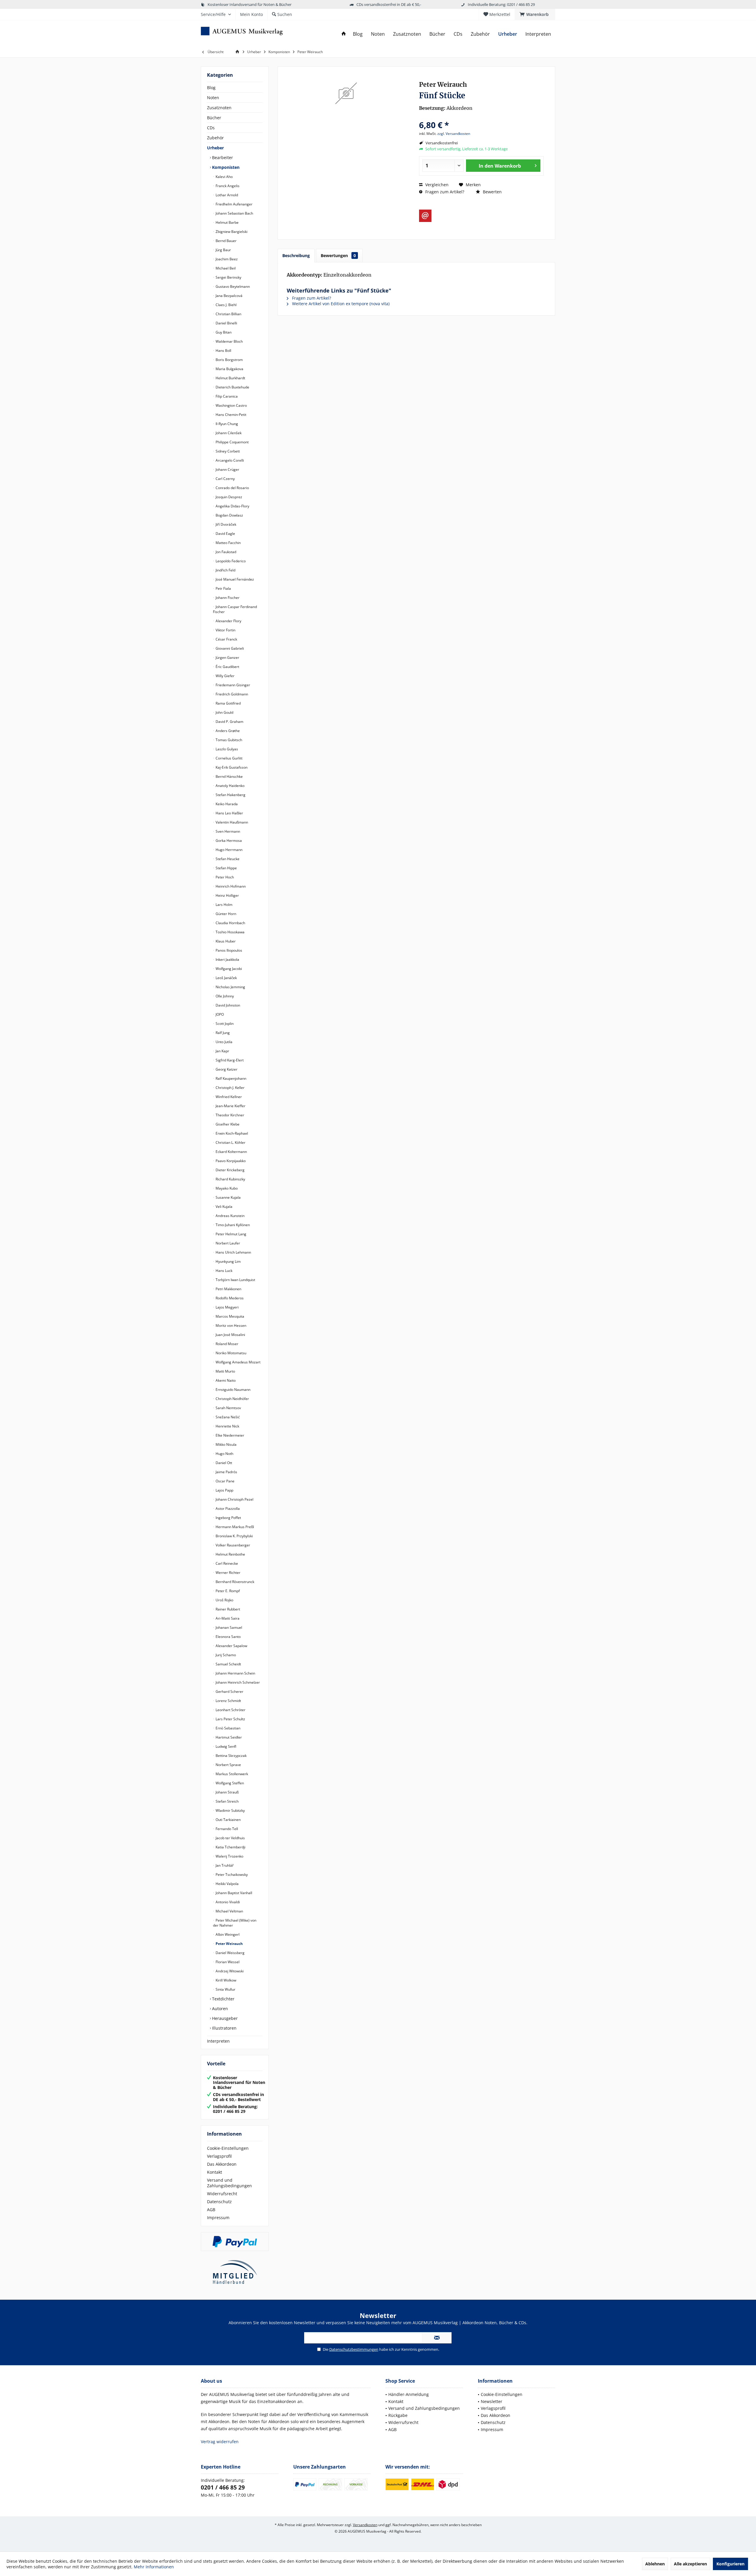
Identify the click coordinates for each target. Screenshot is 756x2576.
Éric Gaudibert (227, 667)
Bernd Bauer (226, 241)
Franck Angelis (227, 186)
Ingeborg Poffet (228, 1518)
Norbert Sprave (228, 1765)
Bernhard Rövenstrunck (234, 1582)
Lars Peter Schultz (230, 1719)
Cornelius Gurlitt (229, 758)
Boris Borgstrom (229, 360)
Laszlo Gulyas (226, 749)
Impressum (218, 2218)
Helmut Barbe (227, 222)
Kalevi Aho (224, 177)
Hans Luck (224, 1271)
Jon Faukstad (225, 552)
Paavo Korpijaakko (230, 1161)
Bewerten (492, 192)
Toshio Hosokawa (230, 932)
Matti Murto (225, 1371)
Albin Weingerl (227, 1934)
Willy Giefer (225, 676)
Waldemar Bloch (229, 341)
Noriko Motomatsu (230, 1353)
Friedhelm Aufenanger (234, 204)
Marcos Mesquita (229, 1316)
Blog (211, 88)
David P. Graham (229, 722)
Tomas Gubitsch (228, 740)
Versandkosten (365, 2525)
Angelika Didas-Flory (232, 506)
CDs (211, 128)
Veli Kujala (224, 1207)
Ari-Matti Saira (227, 1618)
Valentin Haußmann (231, 822)
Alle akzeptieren (690, 2564)
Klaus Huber (225, 941)
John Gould (224, 712)
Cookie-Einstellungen (228, 2148)
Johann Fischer (227, 598)
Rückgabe (398, 2415)
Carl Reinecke (226, 1563)
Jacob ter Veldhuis (230, 1838)
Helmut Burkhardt (230, 378)
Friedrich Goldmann (231, 694)
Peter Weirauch (229, 1944)
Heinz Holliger (227, 895)
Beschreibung (296, 255)
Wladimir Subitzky (230, 1810)
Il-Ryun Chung (226, 424)
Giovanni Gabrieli (229, 648)
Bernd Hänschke (229, 776)
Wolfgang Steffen (229, 1783)
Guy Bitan (223, 332)
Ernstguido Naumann (233, 1390)
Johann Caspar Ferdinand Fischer (235, 609)
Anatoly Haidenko (230, 786)
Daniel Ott (223, 1463)
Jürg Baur (223, 250)
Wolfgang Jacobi (228, 969)
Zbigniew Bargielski (231, 232)
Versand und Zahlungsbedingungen (229, 2183)
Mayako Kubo (226, 1188)
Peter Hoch (224, 877)
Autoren (219, 2009)
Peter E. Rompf (227, 1591)
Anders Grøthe (227, 731)
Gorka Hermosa (228, 841)
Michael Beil (225, 268)
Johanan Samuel (228, 1627)
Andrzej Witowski (229, 1971)
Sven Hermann (227, 831)
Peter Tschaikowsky (231, 1875)
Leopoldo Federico (230, 561)
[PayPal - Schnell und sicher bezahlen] (235, 2242)
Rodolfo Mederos (229, 1298)
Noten (213, 98)
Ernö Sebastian (228, 1728)
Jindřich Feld (225, 570)
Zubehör (215, 138)
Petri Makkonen (228, 1289)
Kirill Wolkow (225, 1980)
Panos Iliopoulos (228, 950)
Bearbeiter (222, 157)
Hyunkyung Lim (228, 1261)
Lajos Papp (224, 1490)
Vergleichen (436, 185)
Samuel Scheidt (228, 1664)
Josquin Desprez (228, 497)
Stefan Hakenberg (230, 795)
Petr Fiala (223, 588)
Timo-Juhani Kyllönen (232, 1225)
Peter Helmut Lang (230, 1234)
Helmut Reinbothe (230, 1554)
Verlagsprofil (219, 2156)
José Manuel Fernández (234, 579)
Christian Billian (228, 314)
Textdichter (223, 1999)
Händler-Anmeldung (409, 2394)
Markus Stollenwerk (231, 1774)
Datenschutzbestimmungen (354, 2349)
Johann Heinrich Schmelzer (237, 1682)
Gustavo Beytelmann (232, 286)
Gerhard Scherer (229, 1692)
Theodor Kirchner (229, 1115)
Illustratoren (224, 2028)
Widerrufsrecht (222, 2194)
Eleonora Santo (228, 1637)
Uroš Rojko (224, 1600)
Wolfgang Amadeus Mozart (238, 1362)
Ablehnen (655, 2564)
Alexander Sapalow (231, 1646)
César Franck (226, 639)
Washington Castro (231, 405)
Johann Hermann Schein (235, 1673)
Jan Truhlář (224, 1865)
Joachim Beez (226, 259)
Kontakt (215, 2172)
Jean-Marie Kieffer (230, 1106)
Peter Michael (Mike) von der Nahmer (235, 1923)
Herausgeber (224, 2018)
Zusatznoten (219, 108)
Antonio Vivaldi (227, 1902)
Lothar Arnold (226, 195)
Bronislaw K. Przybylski (234, 1536)
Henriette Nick (227, 1426)
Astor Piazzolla (227, 1508)
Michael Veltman (229, 1911)
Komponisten (225, 167)
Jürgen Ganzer (227, 658)
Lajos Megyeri (227, 1307)
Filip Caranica (226, 396)
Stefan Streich (227, 1801)
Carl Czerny (225, 479)
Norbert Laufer (227, 1243)
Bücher (214, 118)
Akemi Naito (225, 1380)
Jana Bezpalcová (229, 296)
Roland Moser (227, 1344)
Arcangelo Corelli (229, 460)
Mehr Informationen (154, 2567)
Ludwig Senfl (225, 1746)
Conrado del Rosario (232, 488)
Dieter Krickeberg (230, 1170)
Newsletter (492, 2401)
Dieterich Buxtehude (232, 387)
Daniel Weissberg (230, 1953)
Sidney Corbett (227, 451)
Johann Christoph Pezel (234, 1499)
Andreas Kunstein (230, 1216)
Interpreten (218, 2041)
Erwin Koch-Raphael (231, 1133)
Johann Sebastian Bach (234, 213)
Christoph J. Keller (230, 1088)
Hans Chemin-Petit (230, 415)
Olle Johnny (224, 996)
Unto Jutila (224, 1042)
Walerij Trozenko (229, 1856)
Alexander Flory (228, 621)
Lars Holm (224, 905)
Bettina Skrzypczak (231, 1756)
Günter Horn (225, 914)
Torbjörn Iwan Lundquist (235, 1280)
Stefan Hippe (226, 868)
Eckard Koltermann (231, 1152)
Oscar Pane (225, 1481)
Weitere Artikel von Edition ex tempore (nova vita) (340, 304)
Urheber (215, 148)
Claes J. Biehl (226, 305)
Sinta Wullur (225, 1989)
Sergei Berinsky (228, 277)
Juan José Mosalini (230, 1335)
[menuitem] (535, 14)
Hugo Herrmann (229, 850)
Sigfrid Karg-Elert (229, 1060)
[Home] (344, 34)
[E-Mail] (425, 216)
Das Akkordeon (222, 2164)
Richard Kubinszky (230, 1179)
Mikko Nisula (226, 1444)
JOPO (219, 1014)
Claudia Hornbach (230, 923)
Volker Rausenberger (232, 1545)
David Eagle (225, 534)
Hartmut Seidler (228, 1737)
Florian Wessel (227, 1962)
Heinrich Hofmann (230, 886)
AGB (211, 2210)
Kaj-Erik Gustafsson (231, 767)
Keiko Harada (226, 804)
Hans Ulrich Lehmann (233, 1252)
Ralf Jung (222, 1033)
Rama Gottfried (228, 703)
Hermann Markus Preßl (234, 1527)
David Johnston (227, 1005)
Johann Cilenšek (228, 433)
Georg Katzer (226, 1069)
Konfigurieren (730, 2564)
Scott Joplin (224, 1024)
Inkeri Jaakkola (227, 959)
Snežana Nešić (227, 1417)
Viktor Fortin (225, 630)
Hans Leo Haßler (229, 813)
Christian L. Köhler (230, 1142)
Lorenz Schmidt (228, 1701)
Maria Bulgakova (229, 369)
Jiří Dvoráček (225, 524)
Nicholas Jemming (230, 987)
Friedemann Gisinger (232, 685)
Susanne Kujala (228, 1197)
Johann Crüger (227, 469)
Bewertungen (338, 255)
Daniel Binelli (226, 323)
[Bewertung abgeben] (481, 117)
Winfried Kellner (228, 1097)
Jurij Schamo (225, 1655)
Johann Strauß (227, 1792)
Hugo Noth (224, 1454)
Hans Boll (223, 351)
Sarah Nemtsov (228, 1408)
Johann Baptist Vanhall (233, 1893)
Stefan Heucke (227, 859)
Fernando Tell (226, 1829)
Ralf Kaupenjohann (230, 1078)
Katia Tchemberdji (230, 1847)
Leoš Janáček (226, 978)
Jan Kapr (222, 1051)
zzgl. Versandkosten (454, 134)
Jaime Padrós (226, 1472)
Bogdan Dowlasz (229, 515)
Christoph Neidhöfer (232, 1399)
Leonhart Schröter (230, 1710)
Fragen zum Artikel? (444, 192)
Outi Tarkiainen (228, 1820)
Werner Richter (228, 1573)
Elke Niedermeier (229, 1435)
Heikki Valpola (227, 1884)
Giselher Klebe (227, 1124)
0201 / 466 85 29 (223, 2487)
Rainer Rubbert (227, 1609)
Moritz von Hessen (230, 1325)
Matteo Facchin (228, 543)
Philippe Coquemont (232, 442)
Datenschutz (219, 2202)
